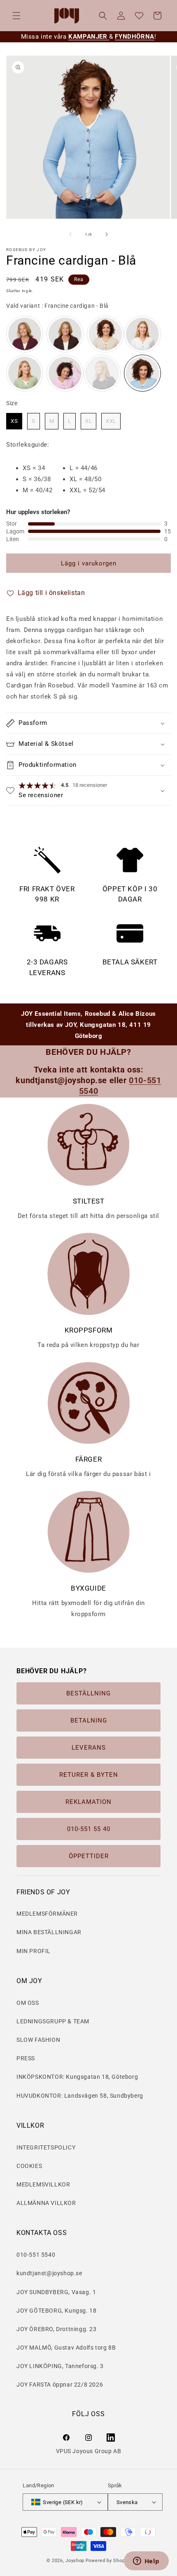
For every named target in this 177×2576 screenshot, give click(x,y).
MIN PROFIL (34, 1951)
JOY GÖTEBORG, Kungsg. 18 (56, 2311)
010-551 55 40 (89, 1829)
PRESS (26, 2058)
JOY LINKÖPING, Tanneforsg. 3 (60, 2366)
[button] (16, 16)
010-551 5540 (36, 2255)
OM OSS (28, 2003)
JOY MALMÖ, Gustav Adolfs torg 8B (66, 2348)
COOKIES (29, 2166)
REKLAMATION (88, 1802)
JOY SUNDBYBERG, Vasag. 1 (56, 2292)
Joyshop (75, 2561)
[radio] (25, 334)
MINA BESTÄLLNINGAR (49, 1932)
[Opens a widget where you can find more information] (146, 2562)
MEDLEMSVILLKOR (43, 2184)
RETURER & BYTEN (89, 1775)
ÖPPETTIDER (89, 1856)
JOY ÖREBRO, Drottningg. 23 (57, 2329)
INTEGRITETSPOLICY (46, 2147)
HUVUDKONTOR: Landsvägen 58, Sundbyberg (80, 2096)
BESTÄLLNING (88, 1693)
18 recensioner (90, 785)
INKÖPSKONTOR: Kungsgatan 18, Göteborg (77, 2077)
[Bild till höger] (107, 234)
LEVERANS (89, 1748)
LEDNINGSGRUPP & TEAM (53, 2021)
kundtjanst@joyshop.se (49, 2273)
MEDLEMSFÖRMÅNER (47, 1914)
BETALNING (89, 1720)
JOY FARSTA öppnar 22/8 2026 (60, 2385)
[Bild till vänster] (70, 234)
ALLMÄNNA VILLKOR (46, 2203)
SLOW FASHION (38, 2040)
